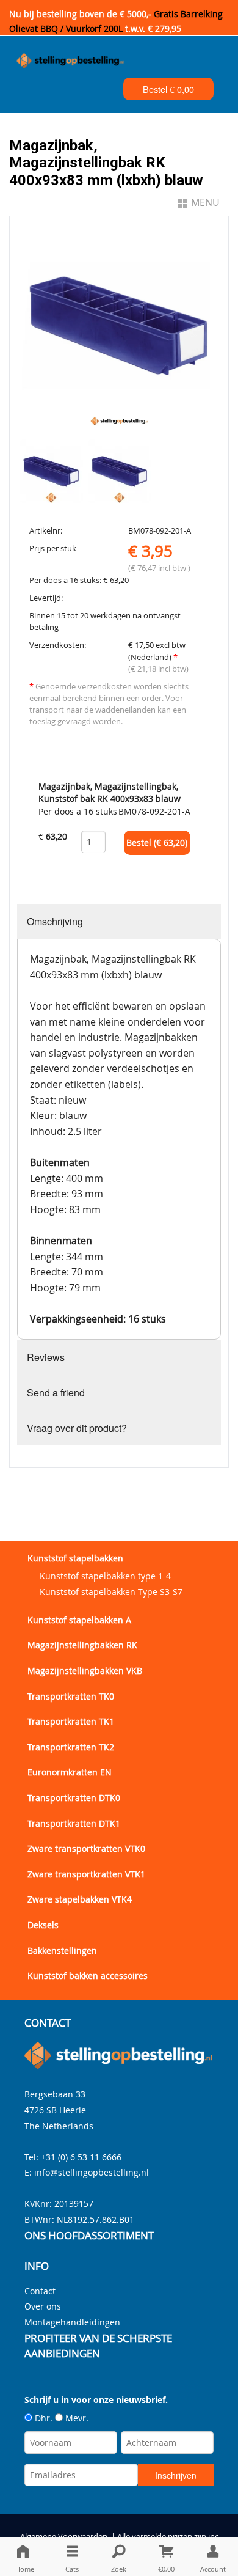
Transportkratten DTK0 (74, 1798)
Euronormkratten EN (70, 1772)
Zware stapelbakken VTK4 (80, 1899)
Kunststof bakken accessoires (88, 1976)
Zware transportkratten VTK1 (86, 1874)
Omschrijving (55, 921)
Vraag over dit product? (77, 1428)
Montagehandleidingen (72, 2322)
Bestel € (168, 89)
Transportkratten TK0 (71, 1696)
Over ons (43, 2306)
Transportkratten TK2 (71, 1747)
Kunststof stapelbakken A (79, 1620)
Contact (40, 2291)
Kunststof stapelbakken (75, 1558)
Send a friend (56, 1393)
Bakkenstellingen (62, 1950)
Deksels (43, 1925)
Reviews (46, 1357)
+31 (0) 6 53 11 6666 (81, 2157)
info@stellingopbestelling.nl (92, 2172)
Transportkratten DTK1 (74, 1823)
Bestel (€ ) (157, 843)
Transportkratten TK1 (71, 1721)
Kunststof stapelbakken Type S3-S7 (111, 1592)
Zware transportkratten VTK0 (86, 1848)
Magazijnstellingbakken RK (82, 1645)
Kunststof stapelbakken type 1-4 (105, 1576)
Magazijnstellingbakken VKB (85, 1671)
